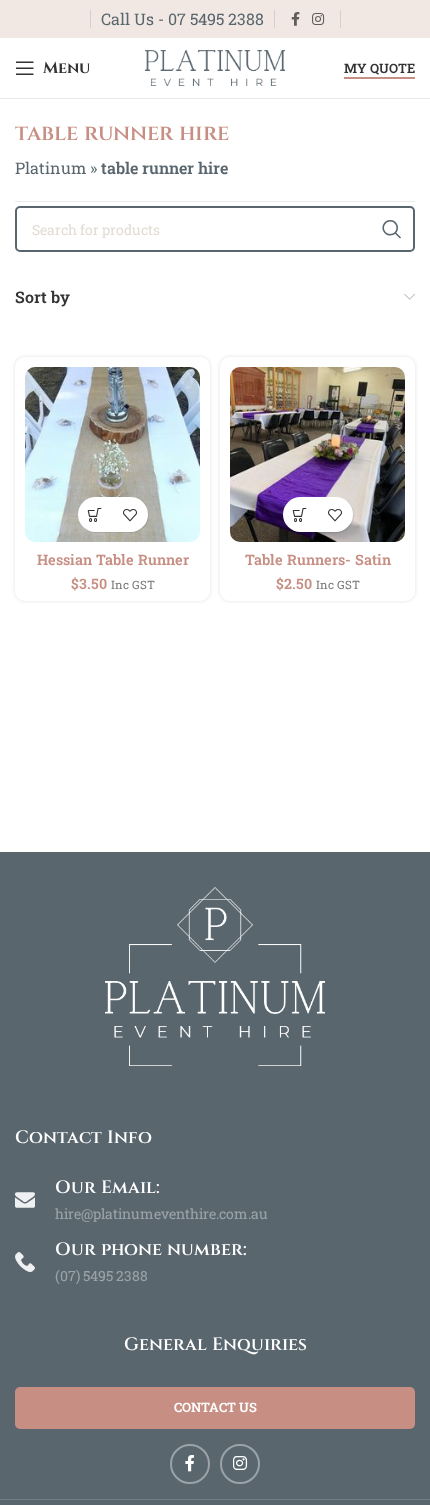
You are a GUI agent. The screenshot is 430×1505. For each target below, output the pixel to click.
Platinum (50, 167)
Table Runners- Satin (318, 559)
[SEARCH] (392, 229)
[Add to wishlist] (130, 514)
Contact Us (215, 1407)
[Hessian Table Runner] (112, 454)
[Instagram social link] (318, 19)
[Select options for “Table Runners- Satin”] (300, 514)
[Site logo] (215, 65)
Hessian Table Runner (113, 559)
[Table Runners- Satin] (317, 454)
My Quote (379, 69)
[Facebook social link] (295, 19)
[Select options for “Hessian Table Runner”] (95, 514)
